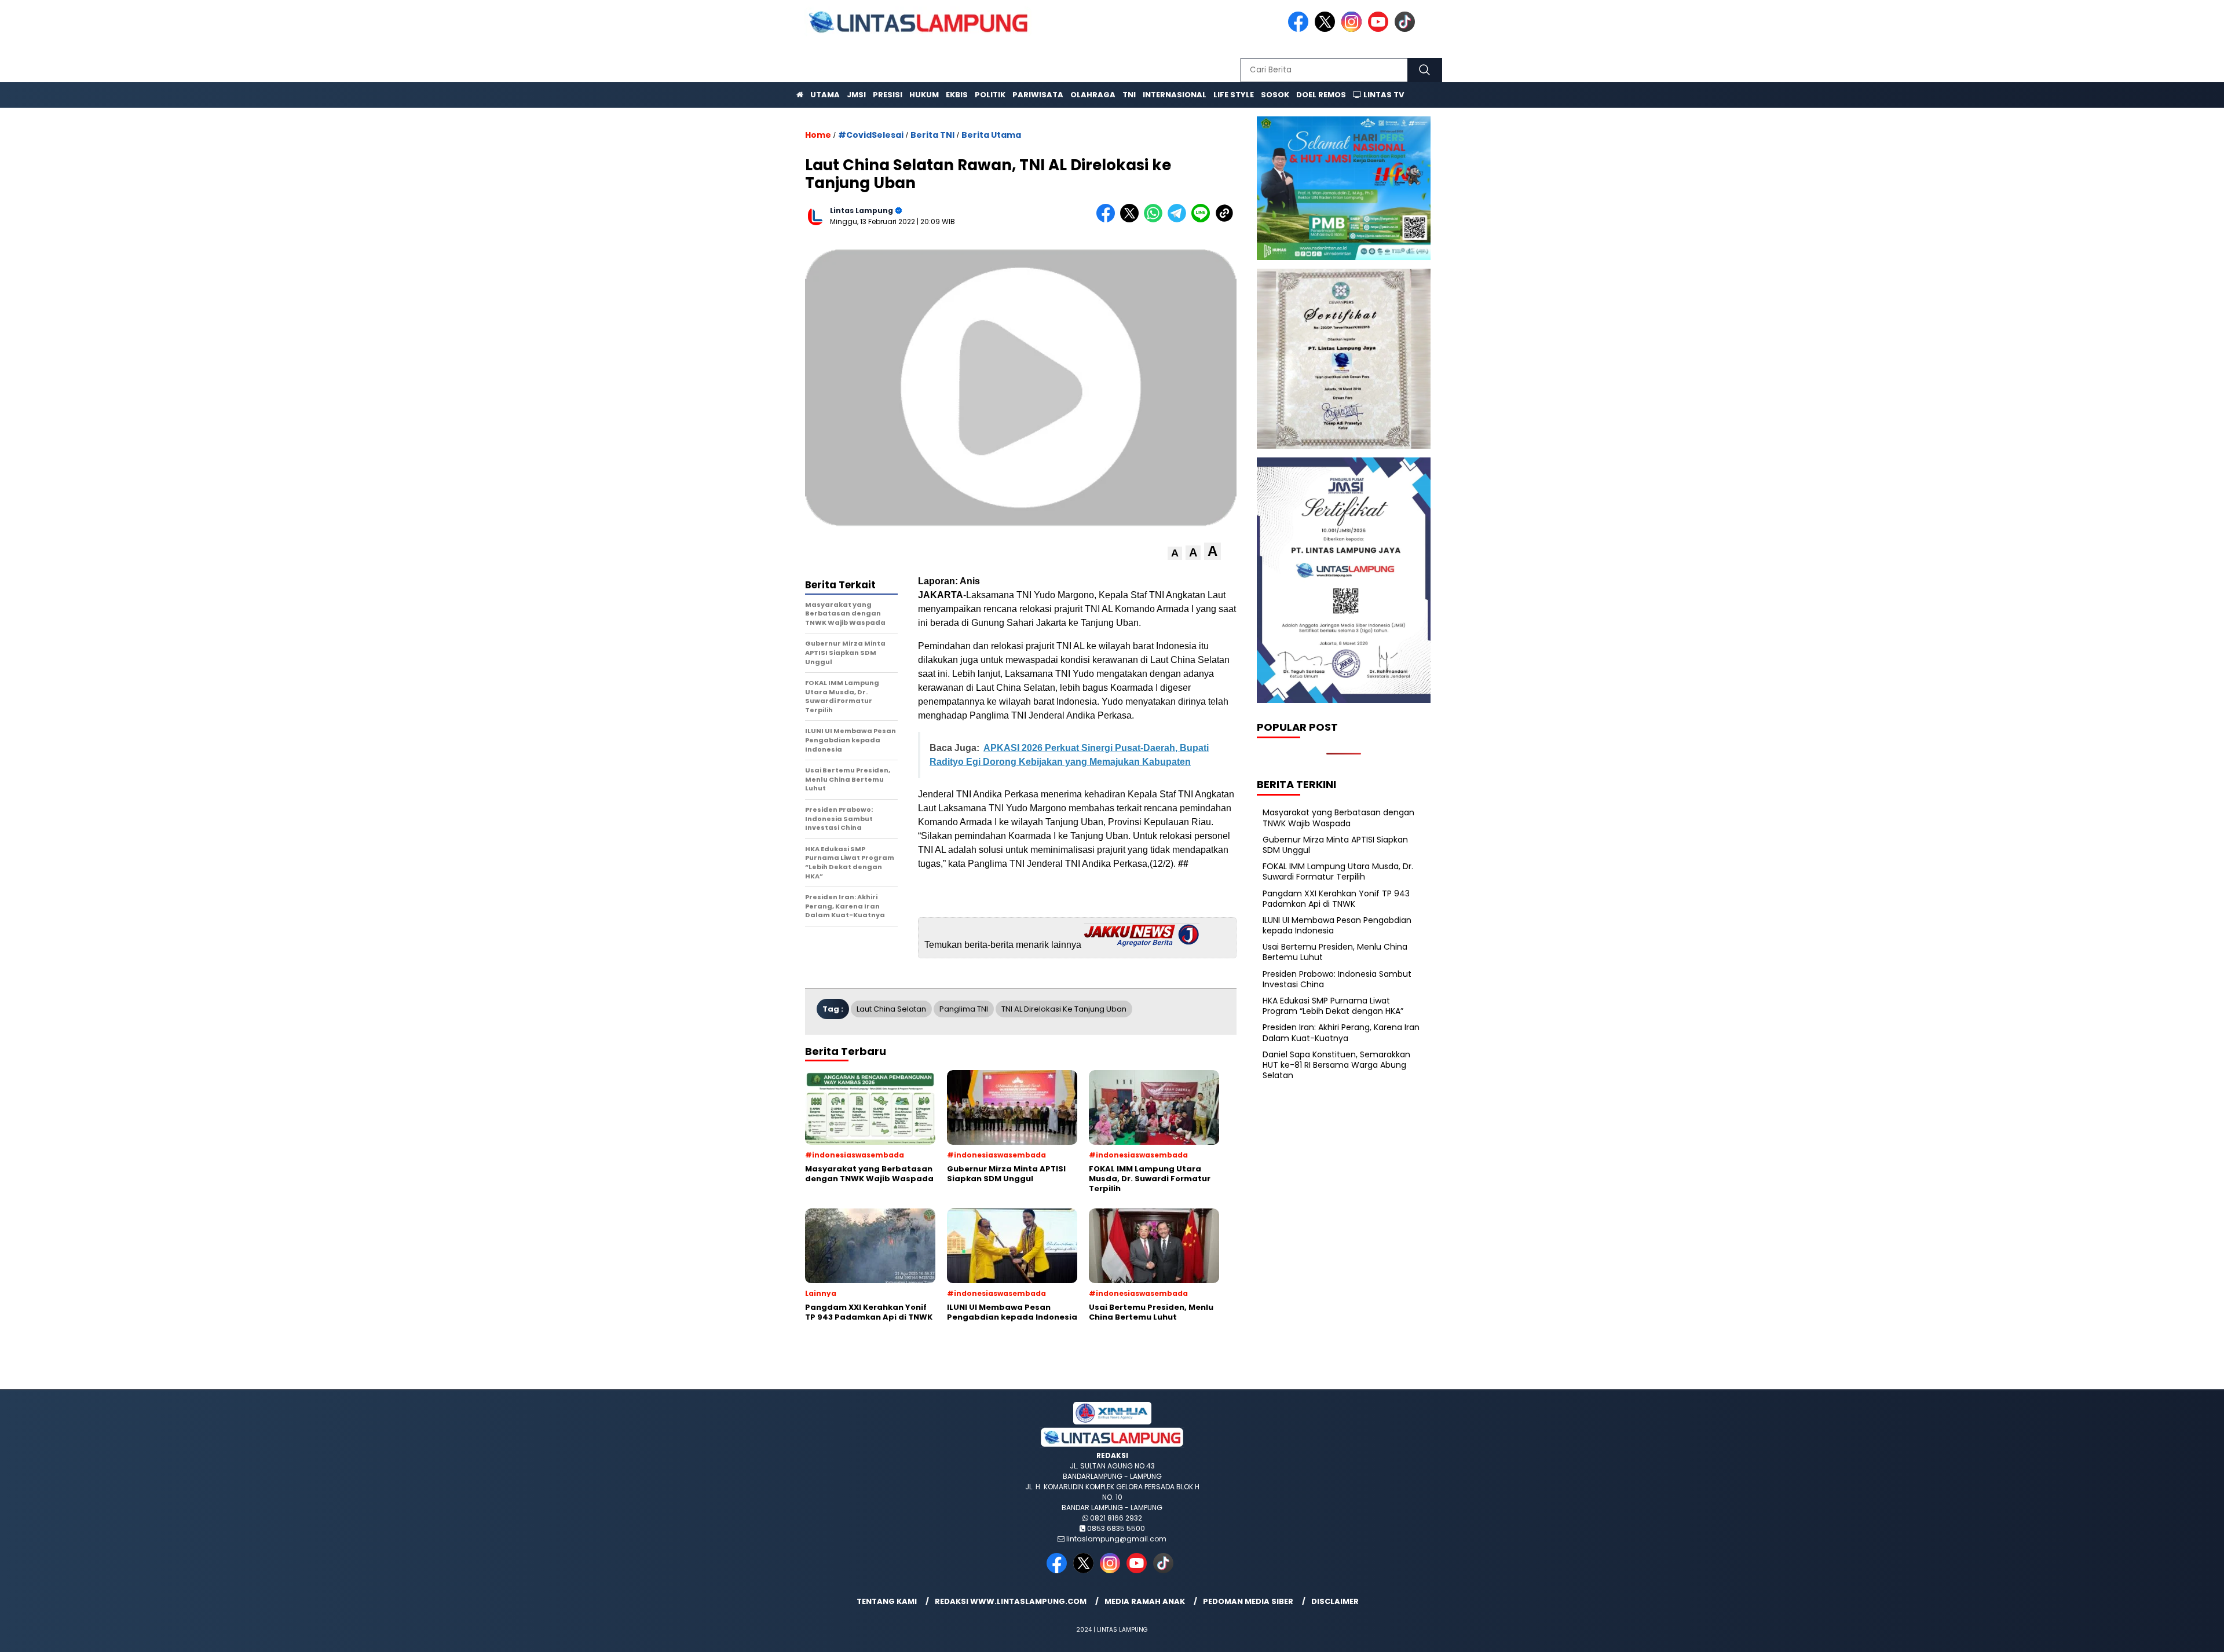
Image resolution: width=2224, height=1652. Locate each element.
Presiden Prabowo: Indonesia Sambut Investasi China (1337, 979)
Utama (825, 95)
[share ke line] (1203, 220)
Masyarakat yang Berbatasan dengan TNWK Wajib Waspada (1338, 818)
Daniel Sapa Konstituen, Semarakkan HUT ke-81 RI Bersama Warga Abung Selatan (1336, 1065)
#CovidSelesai (871, 135)
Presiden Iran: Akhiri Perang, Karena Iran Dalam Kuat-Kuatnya (1341, 1032)
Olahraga (1093, 95)
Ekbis (957, 95)
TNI (1129, 95)
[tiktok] (1407, 29)
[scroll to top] (2148, 1634)
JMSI (856, 95)
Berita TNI (932, 135)
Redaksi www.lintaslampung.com (1011, 1601)
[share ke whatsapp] (1156, 220)
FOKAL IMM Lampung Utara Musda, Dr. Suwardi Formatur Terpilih (1338, 871)
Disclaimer (1335, 1601)
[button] (1175, 553)
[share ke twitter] (1132, 220)
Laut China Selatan (891, 1009)
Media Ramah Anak (1145, 1601)
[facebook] (1300, 29)
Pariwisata (1038, 95)
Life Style (1234, 95)
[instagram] (1354, 29)
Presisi (888, 95)
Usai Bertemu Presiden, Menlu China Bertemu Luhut (1335, 952)
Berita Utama (991, 135)
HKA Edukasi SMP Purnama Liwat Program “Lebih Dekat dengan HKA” (1333, 1006)
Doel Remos (1321, 95)
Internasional (1175, 95)
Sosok (1275, 95)
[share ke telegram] (1179, 220)
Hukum (924, 95)
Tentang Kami (887, 1601)
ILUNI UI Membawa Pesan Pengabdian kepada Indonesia (1337, 925)
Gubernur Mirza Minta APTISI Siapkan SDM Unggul (1335, 845)
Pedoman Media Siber (1248, 1601)
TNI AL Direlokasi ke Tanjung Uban (1064, 1009)
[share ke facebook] (1108, 220)
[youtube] (1380, 29)
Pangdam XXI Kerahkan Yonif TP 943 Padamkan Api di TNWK (1336, 899)
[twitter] (1327, 29)
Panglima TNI (964, 1009)
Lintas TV (1383, 95)
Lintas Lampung (862, 210)
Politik (990, 95)
